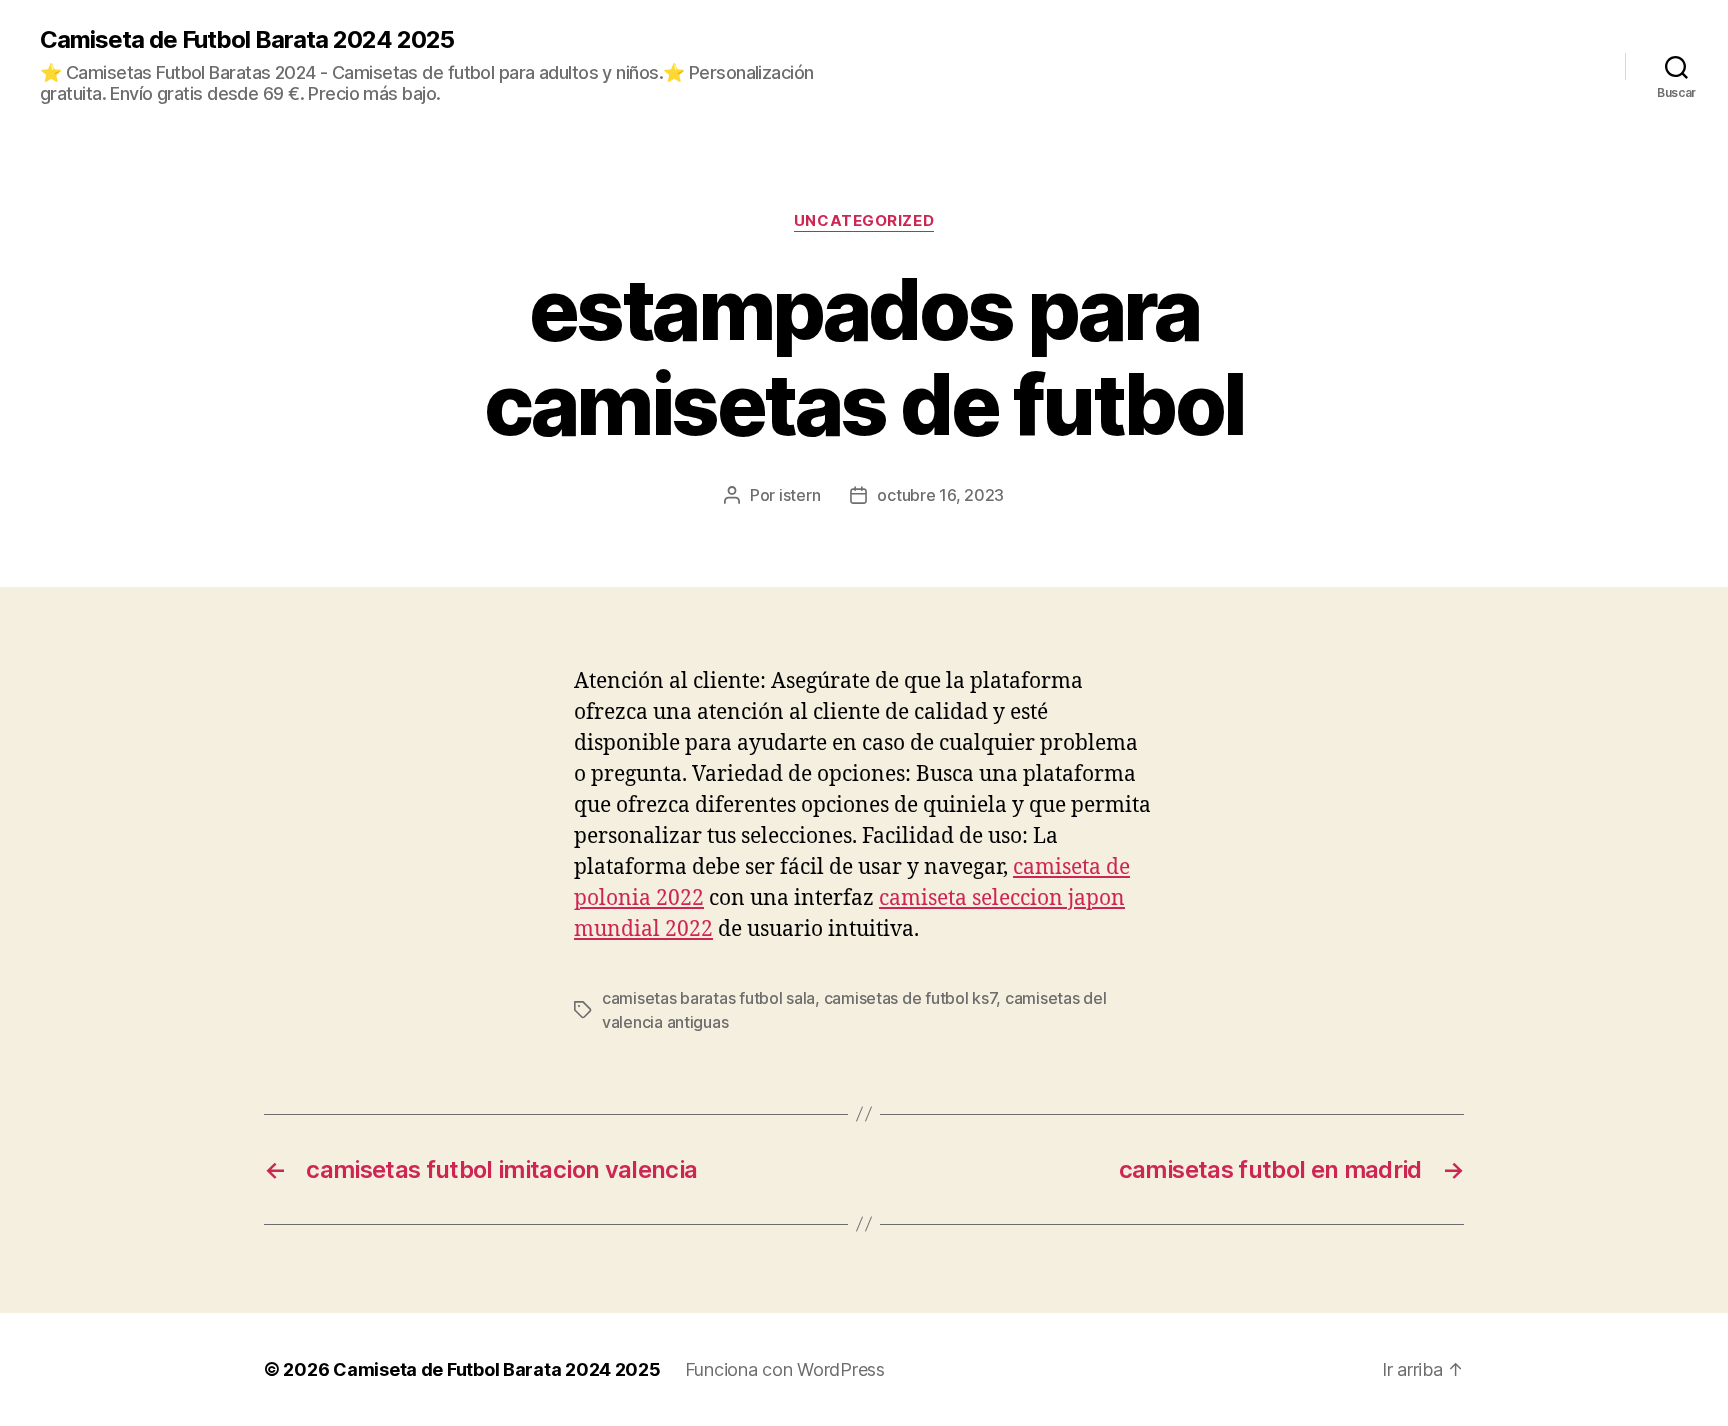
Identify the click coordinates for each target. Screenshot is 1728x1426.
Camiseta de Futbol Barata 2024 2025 (247, 40)
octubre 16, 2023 (940, 495)
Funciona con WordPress (785, 1369)
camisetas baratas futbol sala (708, 998)
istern (799, 495)
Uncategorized (864, 221)
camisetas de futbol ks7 (910, 998)
